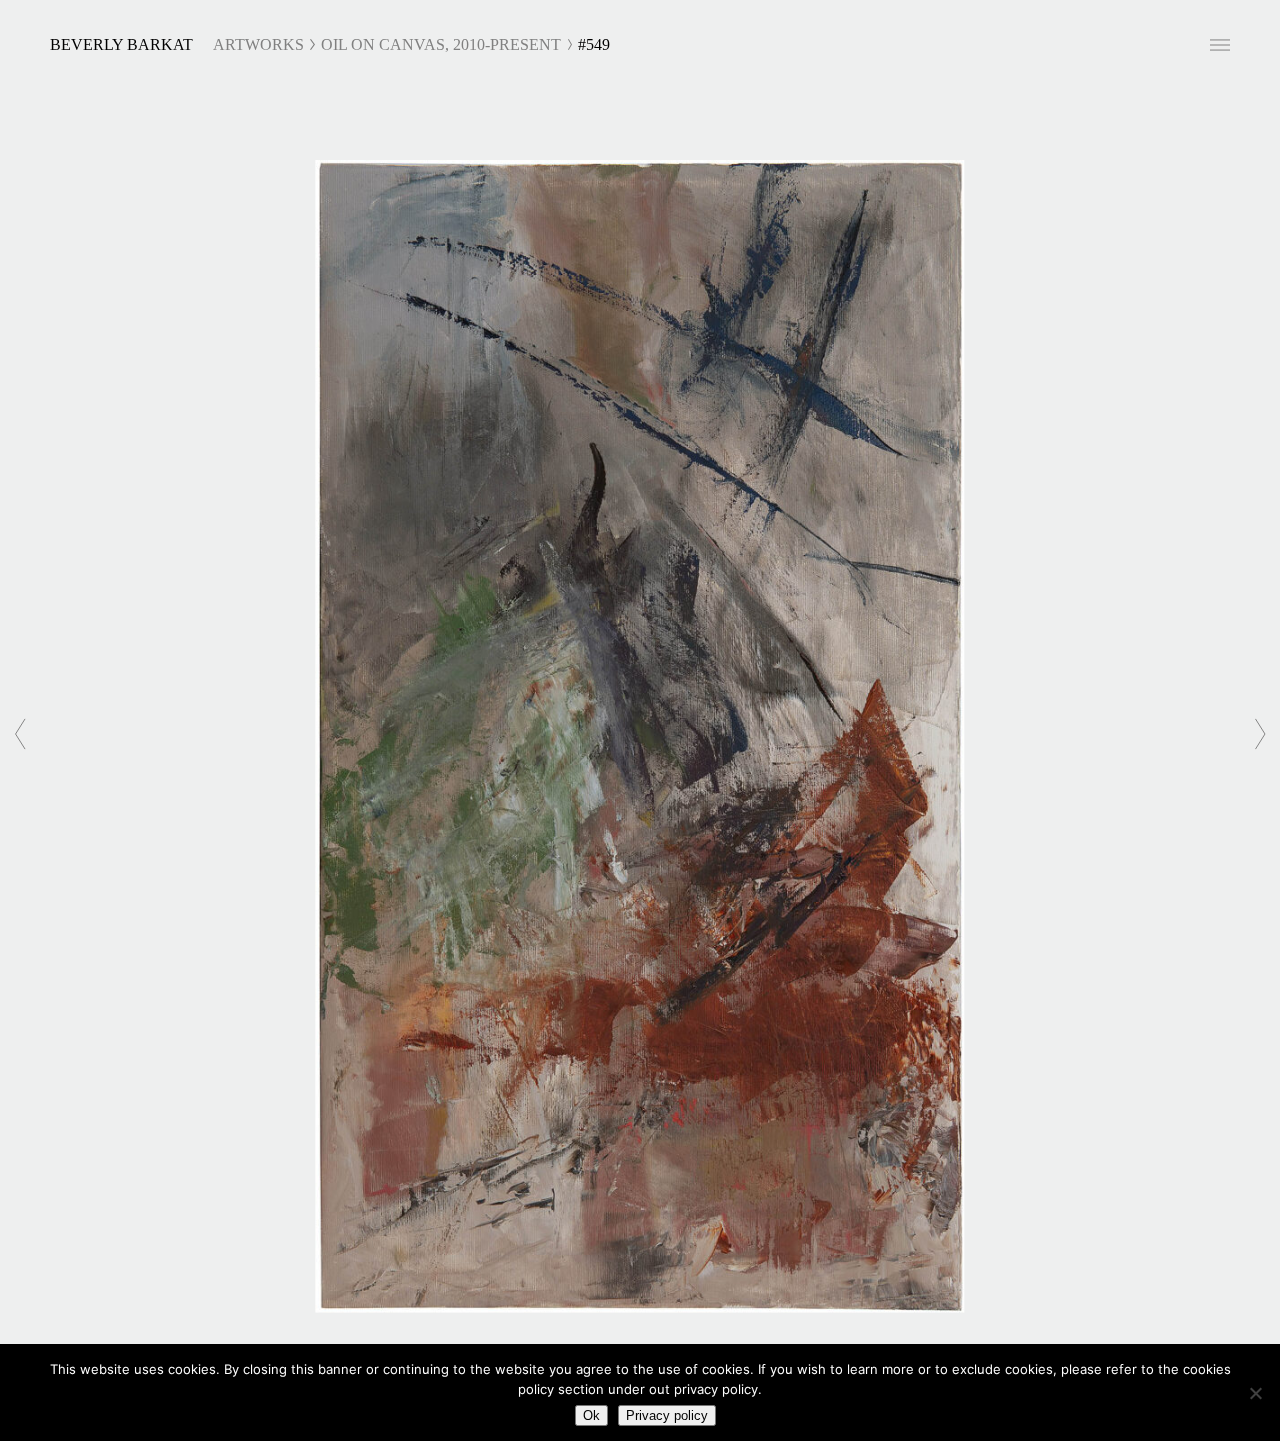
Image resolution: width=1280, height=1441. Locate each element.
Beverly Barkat (121, 44)
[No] (1255, 1393)
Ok (591, 1415)
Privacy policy (667, 1415)
